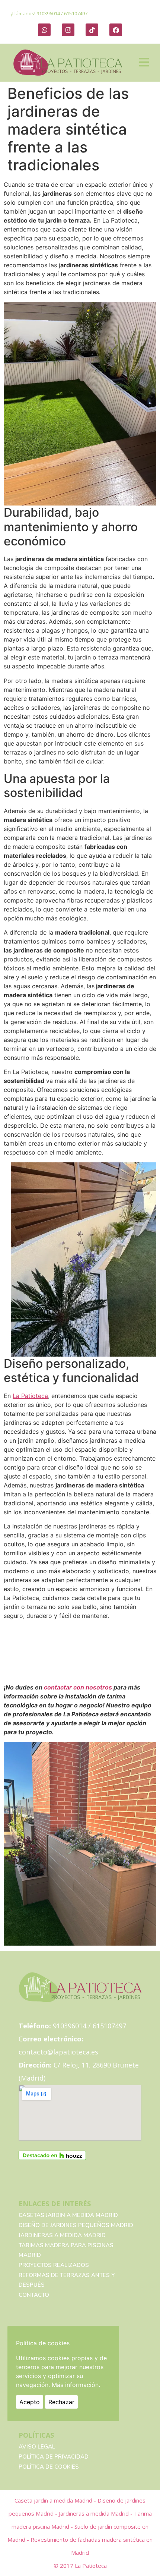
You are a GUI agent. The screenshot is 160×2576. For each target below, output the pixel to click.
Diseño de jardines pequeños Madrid (76, 2225)
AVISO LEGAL (37, 2447)
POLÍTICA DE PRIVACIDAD (54, 2457)
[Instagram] (68, 30)
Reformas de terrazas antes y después (67, 2280)
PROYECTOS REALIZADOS (54, 2265)
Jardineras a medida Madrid (62, 2235)
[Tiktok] (92, 30)
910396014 (48, 13)
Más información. (76, 2385)
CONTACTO (34, 2295)
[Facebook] (116, 30)
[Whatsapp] (44, 30)
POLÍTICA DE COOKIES (49, 2467)
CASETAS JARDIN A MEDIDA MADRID (68, 2215)
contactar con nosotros (77, 1687)
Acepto (30, 2402)
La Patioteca (30, 1396)
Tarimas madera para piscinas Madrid (66, 2250)
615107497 (76, 13)
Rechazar (61, 2402)
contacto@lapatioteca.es (58, 2052)
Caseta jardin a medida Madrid (54, 2500)
